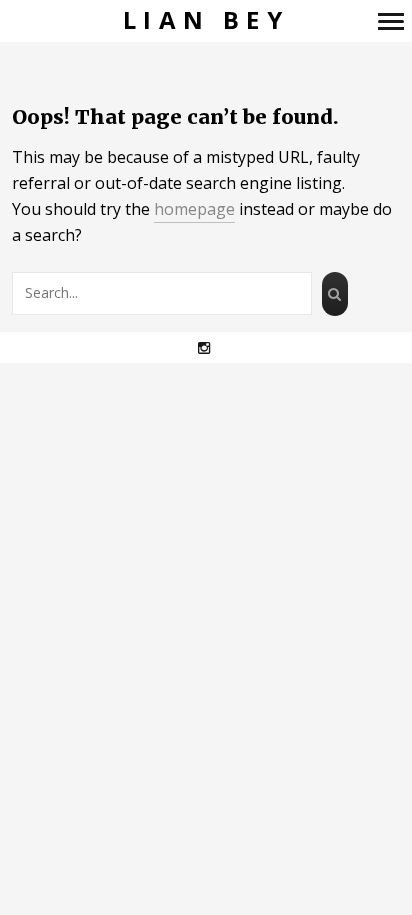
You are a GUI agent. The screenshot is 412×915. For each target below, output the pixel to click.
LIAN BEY (206, 20)
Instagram (214, 347)
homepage (194, 209)
